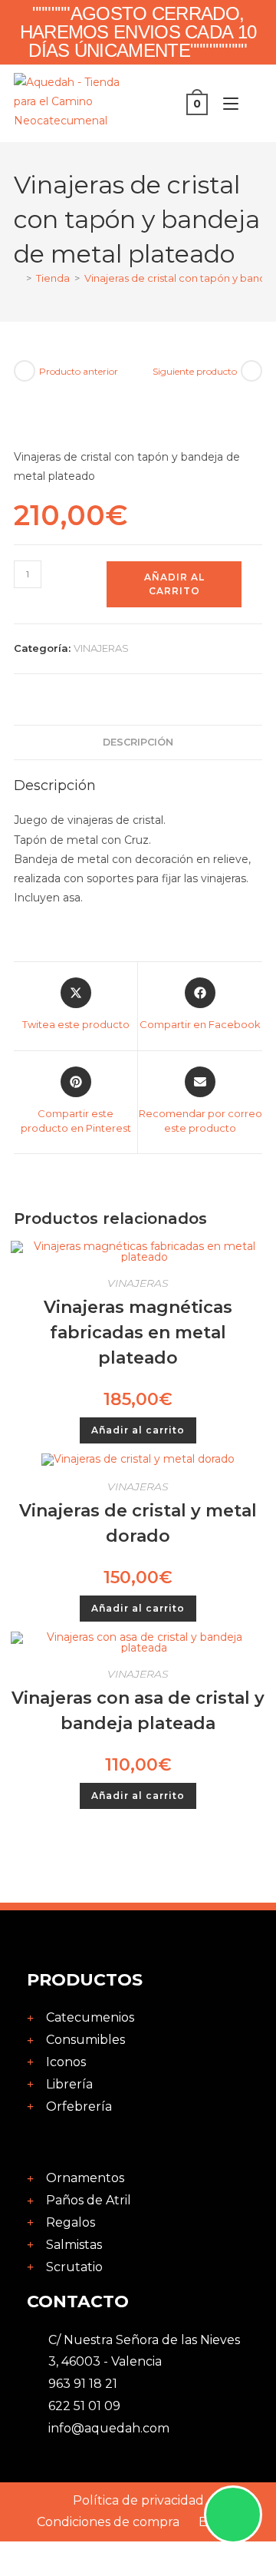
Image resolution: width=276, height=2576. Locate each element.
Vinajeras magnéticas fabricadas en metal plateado (138, 1333)
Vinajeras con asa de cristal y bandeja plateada (138, 1711)
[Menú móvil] (227, 104)
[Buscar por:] (252, 104)
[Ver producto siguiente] (251, 371)
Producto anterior (79, 371)
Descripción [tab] (138, 742)
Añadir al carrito (174, 584)
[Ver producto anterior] (25, 371)
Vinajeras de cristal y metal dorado (138, 1523)
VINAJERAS (101, 648)
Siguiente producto (195, 371)
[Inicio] (18, 278)
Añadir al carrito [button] (138, 1430)
